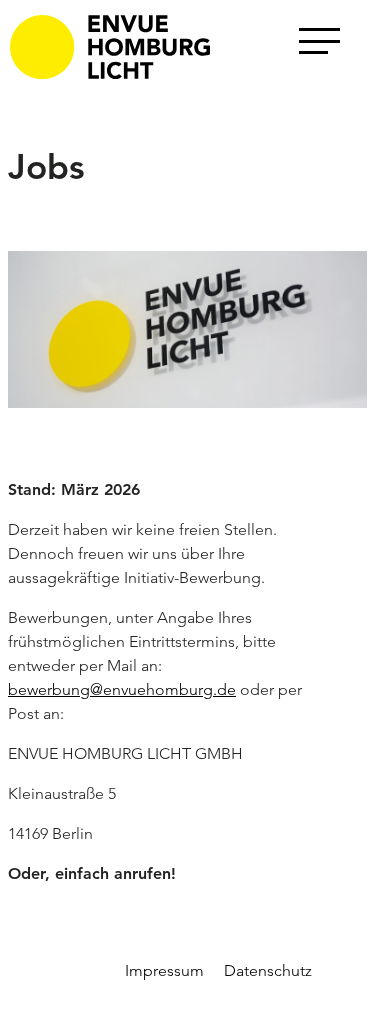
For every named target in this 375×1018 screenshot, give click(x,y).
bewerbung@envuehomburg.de (122, 689)
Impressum (164, 970)
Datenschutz (268, 970)
